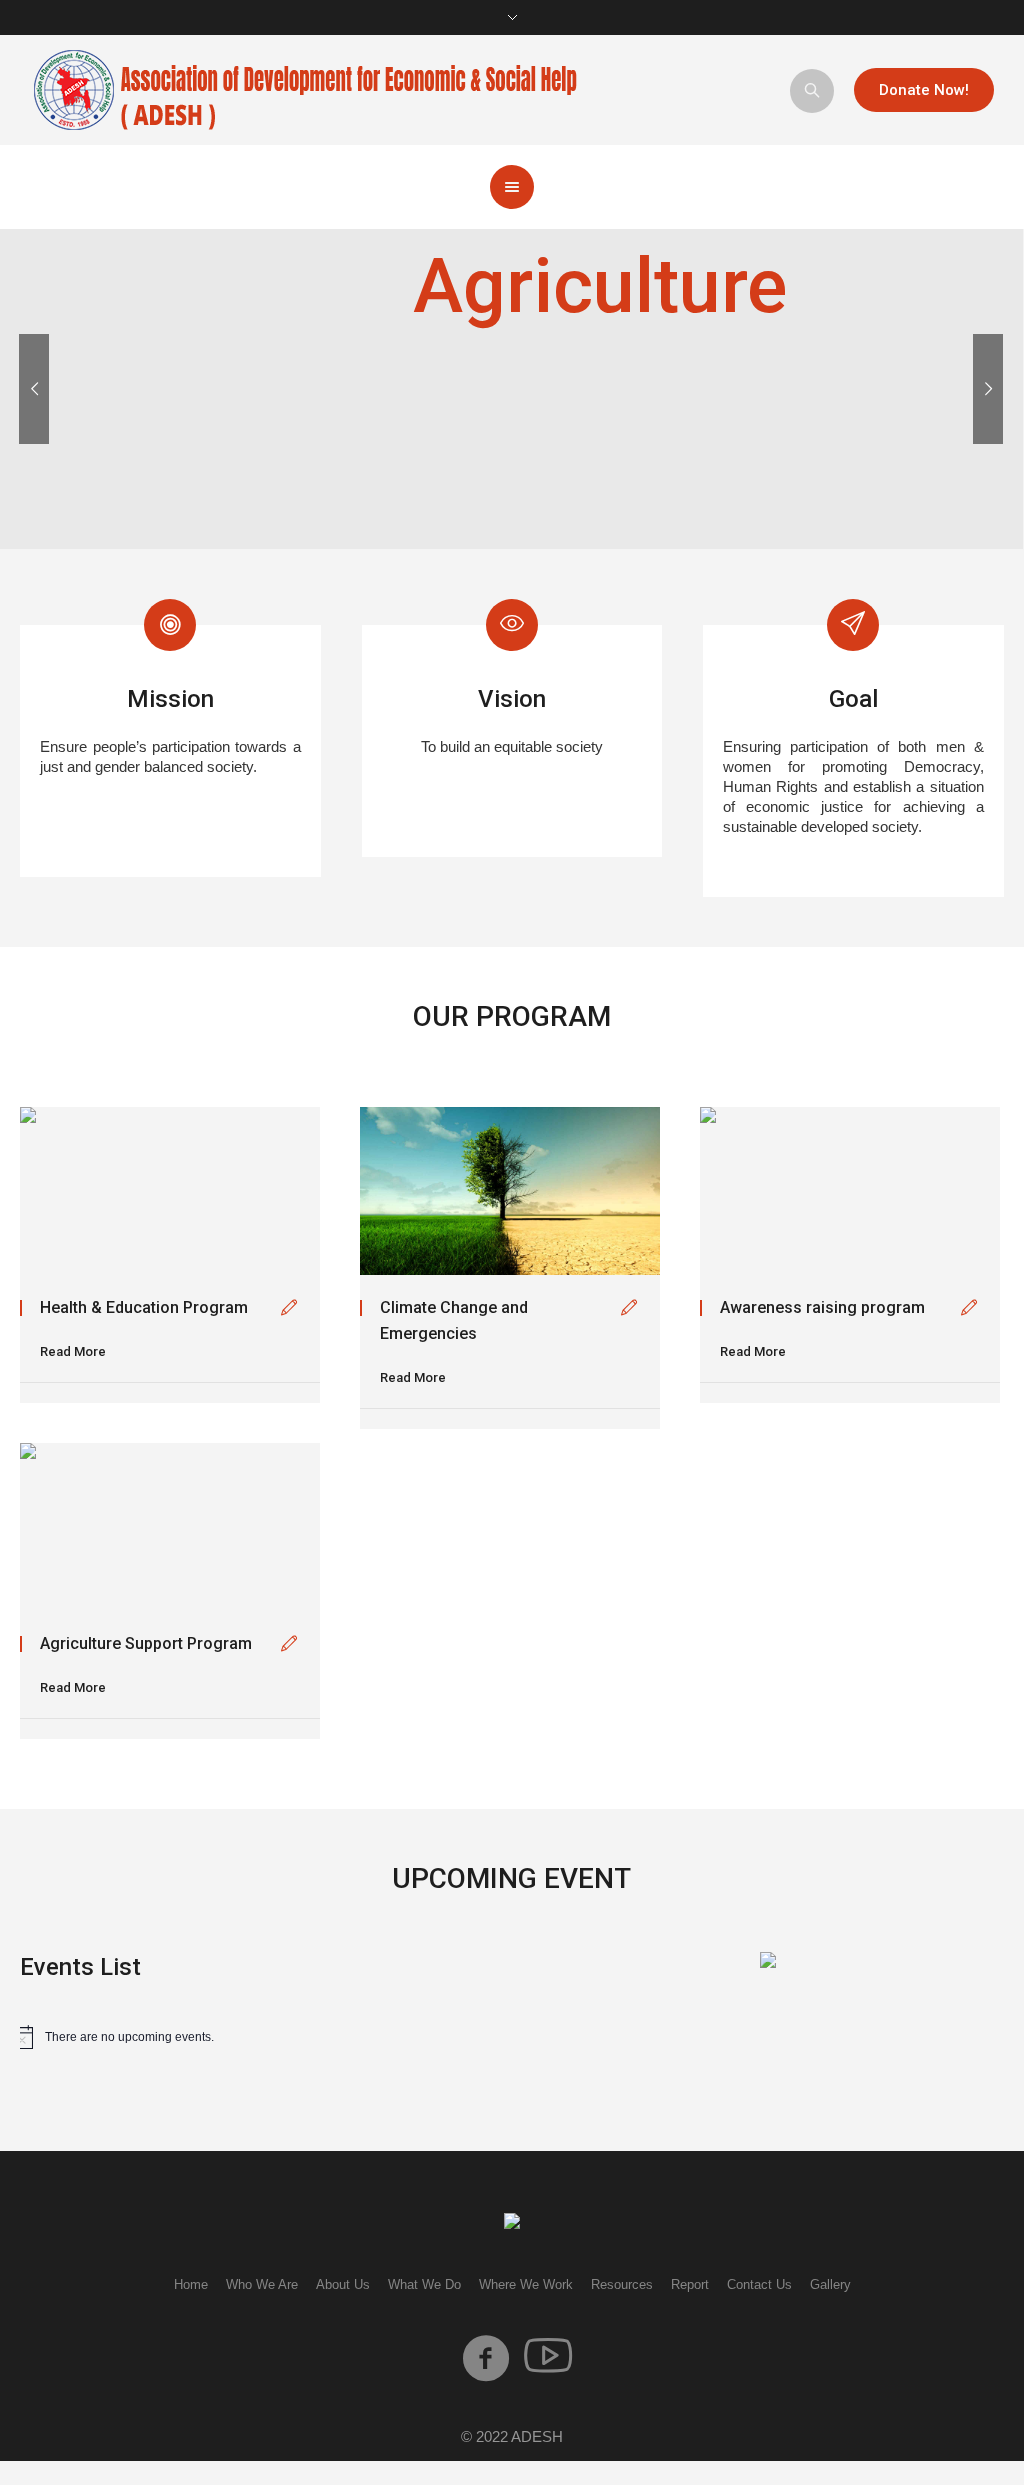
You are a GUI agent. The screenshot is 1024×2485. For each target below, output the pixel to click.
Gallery (830, 2284)
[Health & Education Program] (170, 1191)
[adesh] (512, 2222)
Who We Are (262, 2284)
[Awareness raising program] (850, 1191)
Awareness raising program (822, 1307)
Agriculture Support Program (146, 1643)
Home (191, 2284)
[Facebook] (486, 2358)
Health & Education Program (144, 1307)
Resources (622, 2284)
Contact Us (759, 2284)
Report (690, 2284)
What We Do (424, 2284)
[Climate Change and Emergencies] (510, 1191)
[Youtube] (548, 2358)
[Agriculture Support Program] (170, 1527)
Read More (73, 1351)
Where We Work (526, 2284)
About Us (343, 2284)
